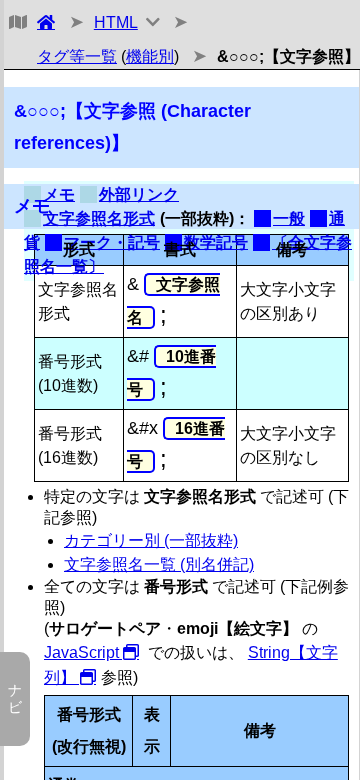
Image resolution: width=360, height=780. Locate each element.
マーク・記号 (112, 242)
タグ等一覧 (77, 56)
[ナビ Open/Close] (15, 22)
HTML (116, 22)
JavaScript (81, 652)
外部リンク (139, 194)
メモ (59, 194)
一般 (289, 218)
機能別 (150, 56)
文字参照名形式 (99, 218)
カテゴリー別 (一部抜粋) (151, 540)
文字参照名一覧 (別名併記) (159, 564)
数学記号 (216, 242)
